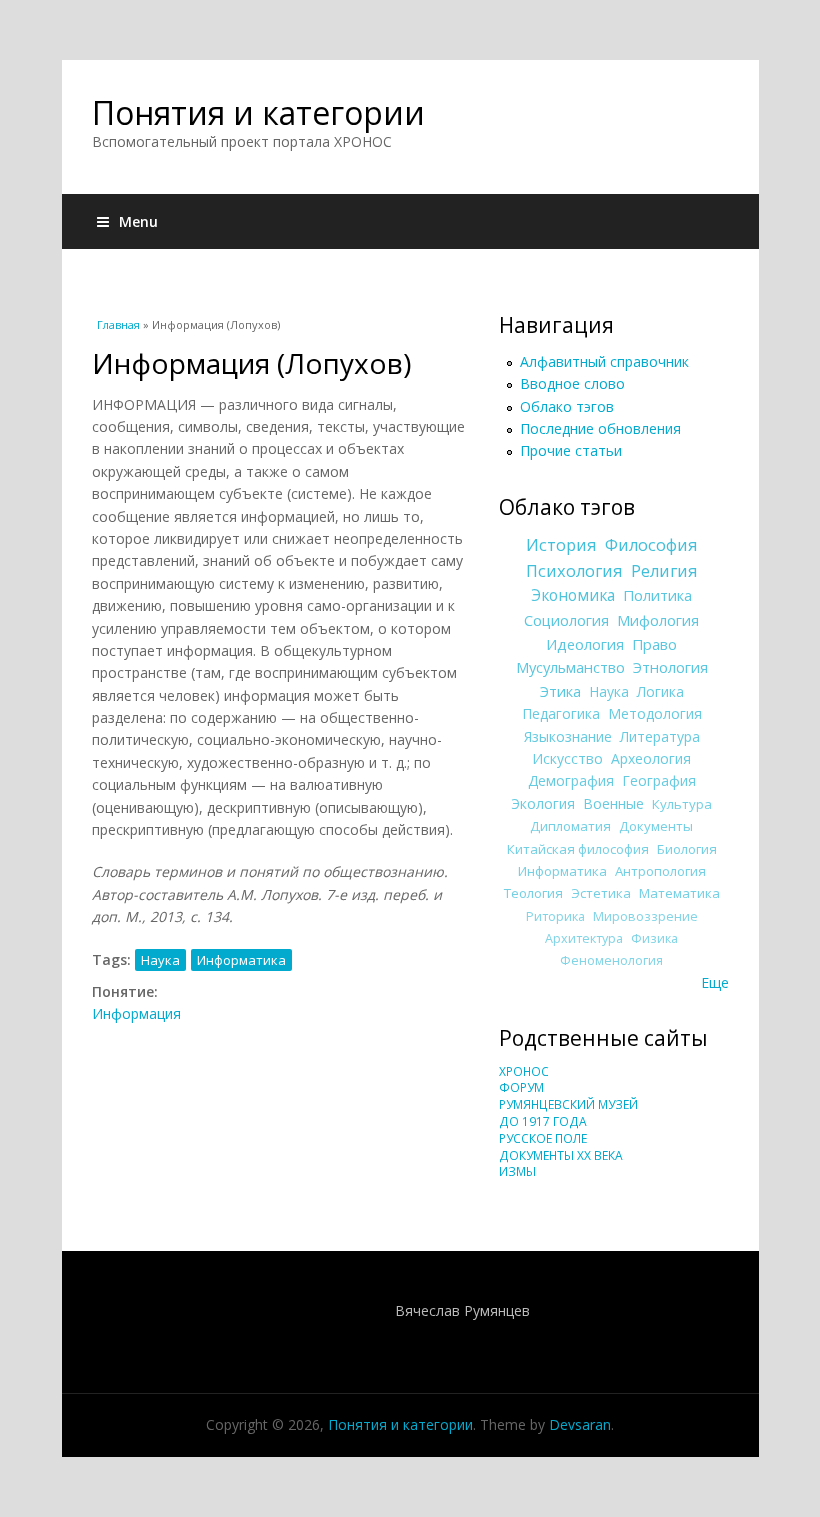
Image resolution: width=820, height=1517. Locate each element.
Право (654, 644)
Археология (651, 758)
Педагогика (561, 713)
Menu (138, 221)
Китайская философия (578, 849)
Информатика (241, 960)
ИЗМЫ (517, 1171)
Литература (660, 736)
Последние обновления (600, 428)
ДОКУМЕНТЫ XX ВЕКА (561, 1155)
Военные (613, 803)
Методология (655, 713)
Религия (664, 571)
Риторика (555, 916)
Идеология (585, 644)
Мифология (658, 620)
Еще (715, 982)
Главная (118, 324)
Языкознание (568, 736)
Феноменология (611, 960)
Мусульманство (570, 667)
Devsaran (580, 1424)
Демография (571, 780)
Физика (654, 938)
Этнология (670, 667)
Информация (136, 1013)
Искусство (567, 758)
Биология (687, 849)
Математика (679, 893)
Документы (656, 826)
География (659, 780)
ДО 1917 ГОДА (543, 1121)
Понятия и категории (258, 112)
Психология (574, 571)
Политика (657, 595)
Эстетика (601, 893)
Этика (560, 691)
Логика (660, 691)
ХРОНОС (524, 1071)
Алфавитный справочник (604, 361)
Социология (566, 620)
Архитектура (584, 938)
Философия (651, 545)
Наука (160, 960)
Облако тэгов (567, 406)
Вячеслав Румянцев (462, 1310)
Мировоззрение (645, 916)
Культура (682, 804)
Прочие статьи (571, 450)
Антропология (660, 871)
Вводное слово (572, 383)
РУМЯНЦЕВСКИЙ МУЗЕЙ (568, 1104)
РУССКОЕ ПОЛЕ (543, 1138)
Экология (543, 803)
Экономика (573, 595)
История (561, 545)
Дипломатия (570, 826)
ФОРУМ (521, 1087)
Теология (533, 893)
